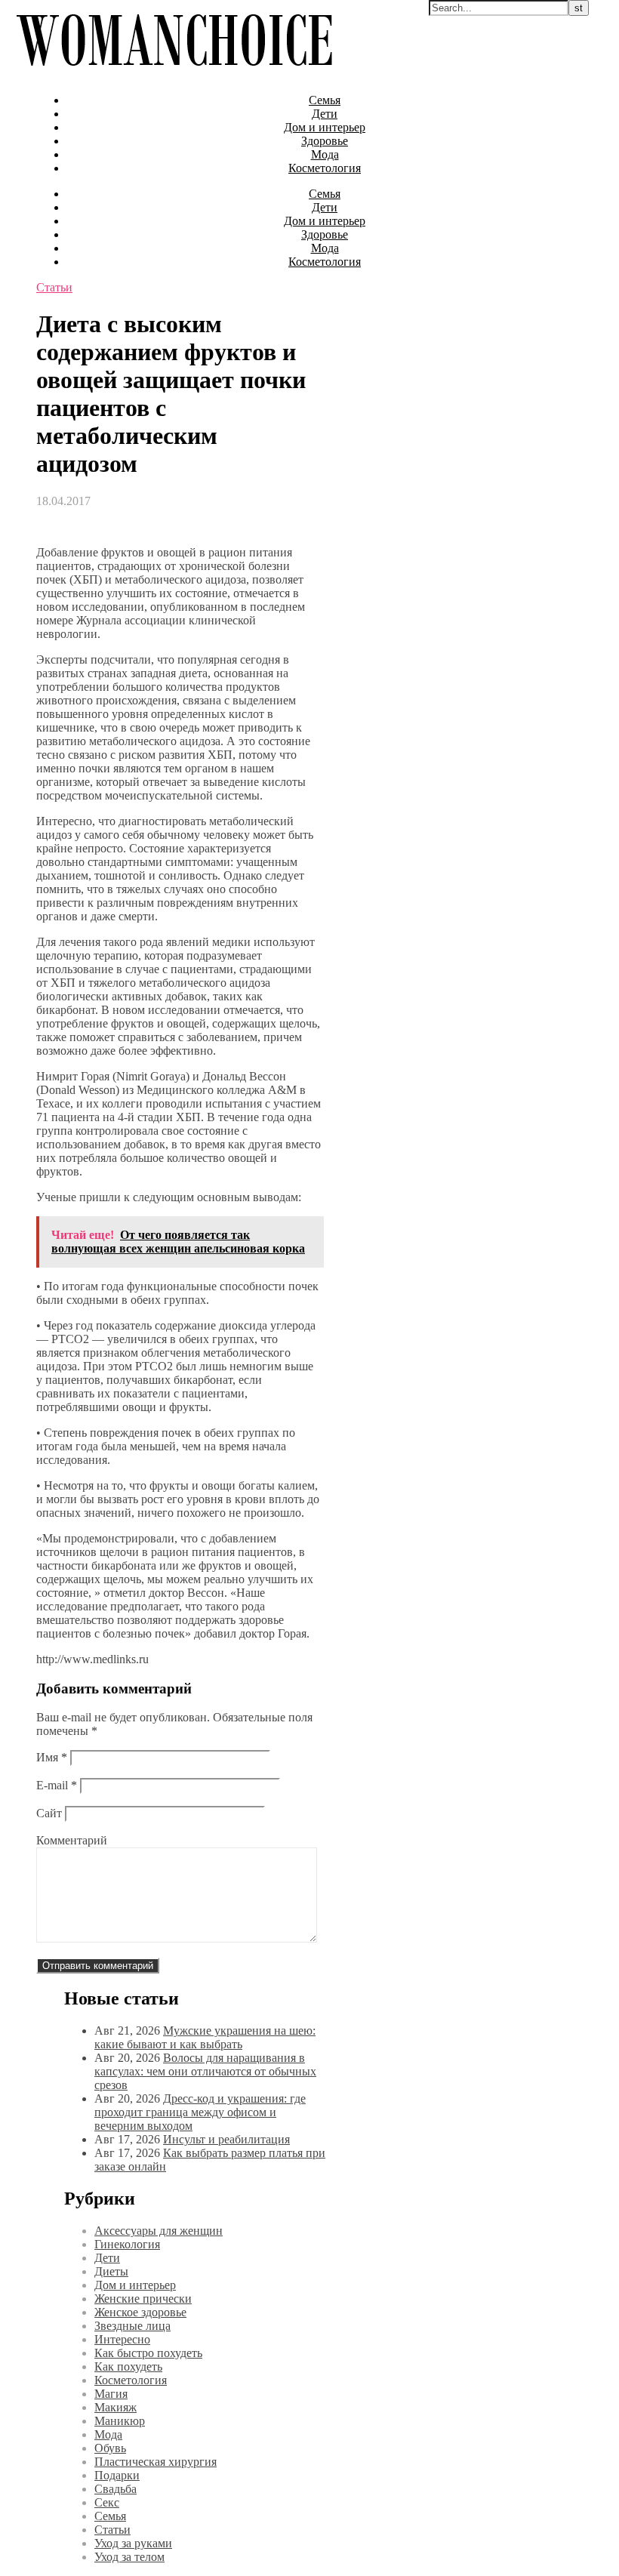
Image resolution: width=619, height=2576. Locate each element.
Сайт (49, 1813)
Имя (52, 1757)
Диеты (111, 2271)
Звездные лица (132, 2326)
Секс (107, 2502)
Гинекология (127, 2244)
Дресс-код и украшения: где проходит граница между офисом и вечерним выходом (200, 2112)
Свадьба (115, 2489)
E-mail (57, 1785)
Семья (325, 100)
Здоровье (325, 141)
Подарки (117, 2475)
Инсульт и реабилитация (226, 2139)
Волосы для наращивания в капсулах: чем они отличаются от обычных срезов (205, 2071)
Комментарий (72, 1840)
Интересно (122, 2339)
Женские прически (143, 2299)
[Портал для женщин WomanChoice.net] (174, 74)
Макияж (115, 2407)
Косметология (325, 168)
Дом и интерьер (325, 127)
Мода (325, 154)
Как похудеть (128, 2366)
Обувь (110, 2448)
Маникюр (120, 2421)
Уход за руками (133, 2543)
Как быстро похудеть (148, 2353)
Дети (325, 114)
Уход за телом (129, 2557)
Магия (111, 2394)
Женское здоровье (140, 2312)
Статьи (54, 287)
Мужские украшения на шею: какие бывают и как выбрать (205, 2037)
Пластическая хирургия (156, 2462)
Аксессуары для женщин (159, 2231)
